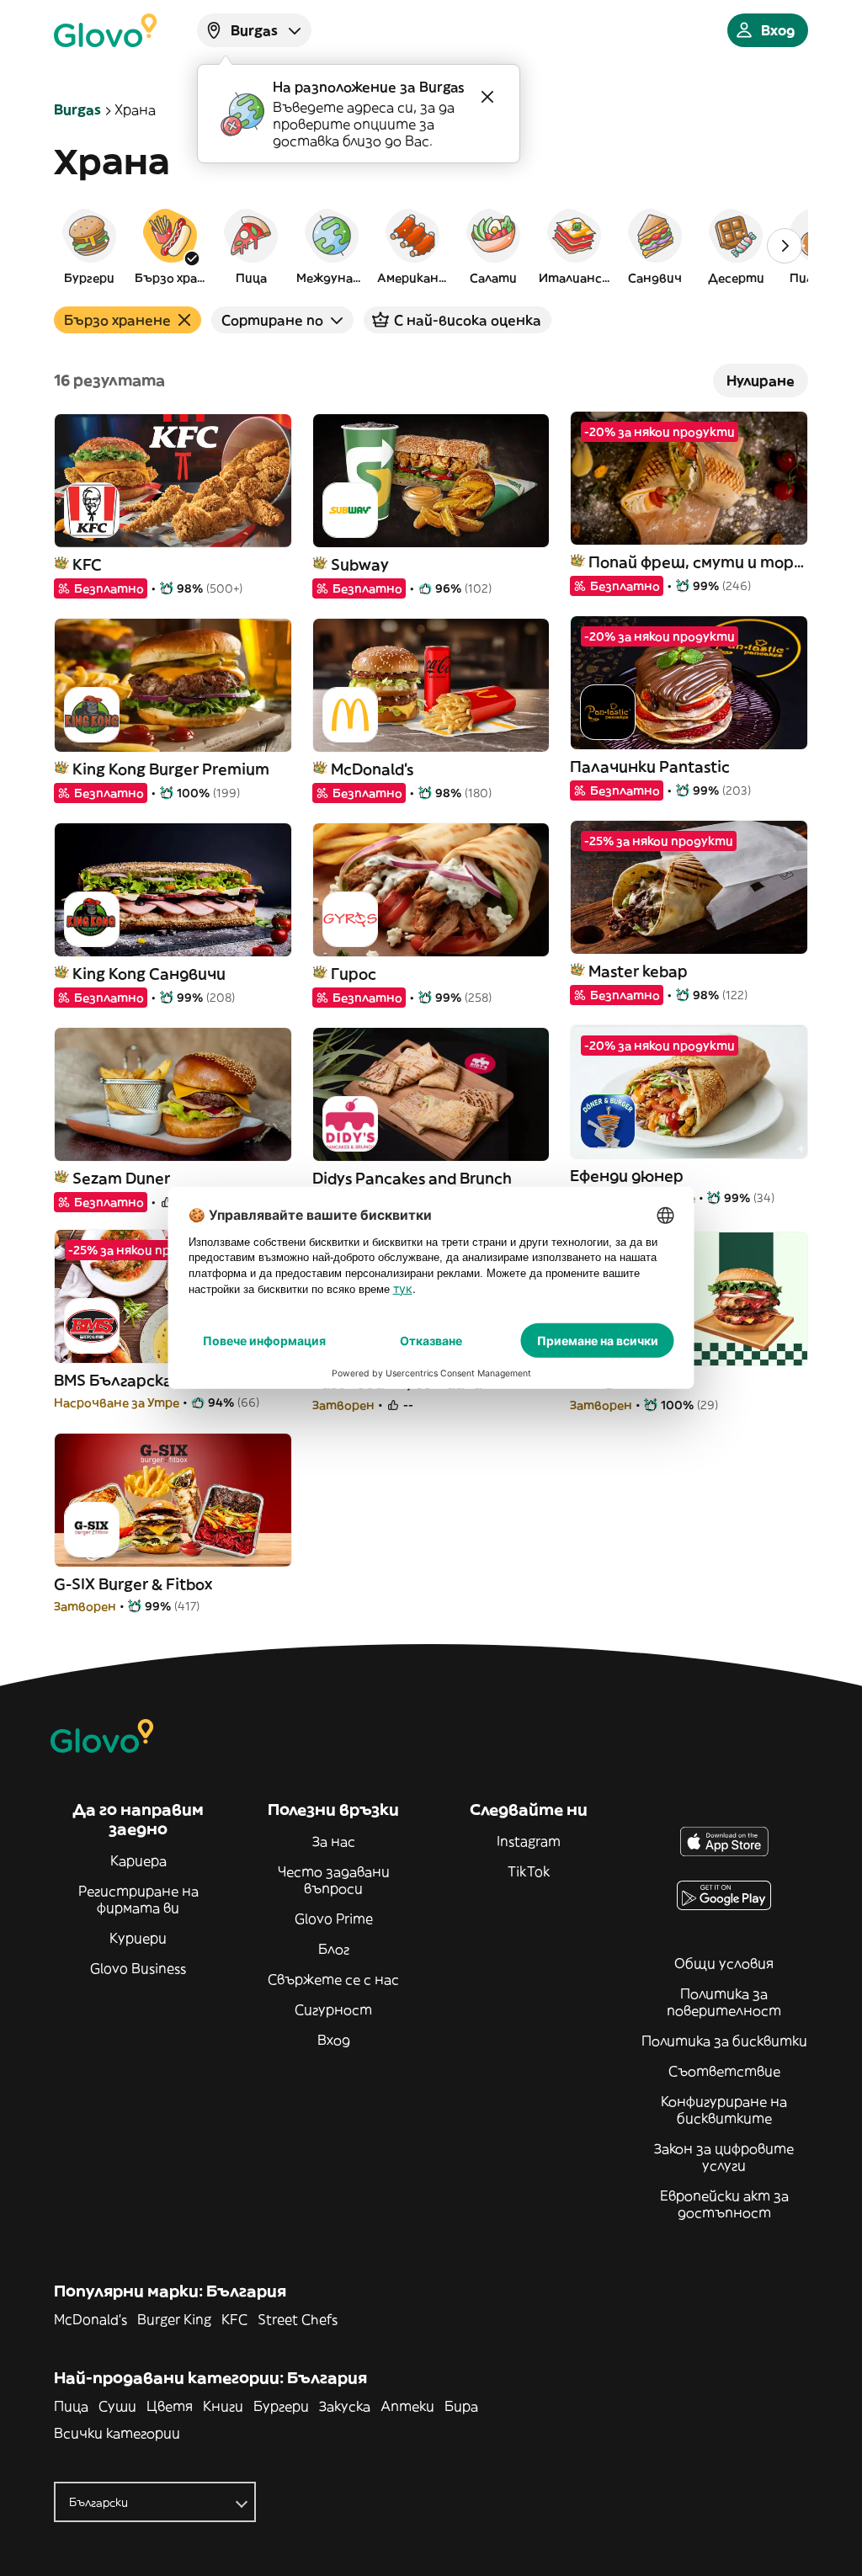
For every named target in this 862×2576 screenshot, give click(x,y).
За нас (334, 1841)
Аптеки (407, 2406)
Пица (71, 2406)
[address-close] (487, 97)
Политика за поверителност (724, 2002)
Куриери (138, 1938)
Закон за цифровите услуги (724, 2157)
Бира (461, 2406)
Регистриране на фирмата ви (138, 1899)
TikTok (529, 1871)
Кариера (138, 1860)
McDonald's (90, 2319)
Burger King (174, 2319)
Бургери (281, 2406)
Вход (334, 2040)
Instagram (529, 1841)
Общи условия (724, 1963)
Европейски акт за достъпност (724, 2204)
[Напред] (785, 246)
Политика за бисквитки (724, 2041)
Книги (223, 2406)
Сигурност (333, 2009)
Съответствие (724, 2071)
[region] (431, 246)
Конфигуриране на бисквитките (724, 2110)
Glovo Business (138, 1968)
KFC (234, 2319)
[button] (89, 246)
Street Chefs (298, 2319)
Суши (117, 2406)
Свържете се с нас (333, 1979)
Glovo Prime (334, 1919)
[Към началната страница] (105, 30)
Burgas (77, 109)
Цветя (170, 2406)
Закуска (345, 2406)
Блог (334, 1949)
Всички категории (117, 2433)
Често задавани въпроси (334, 1880)
